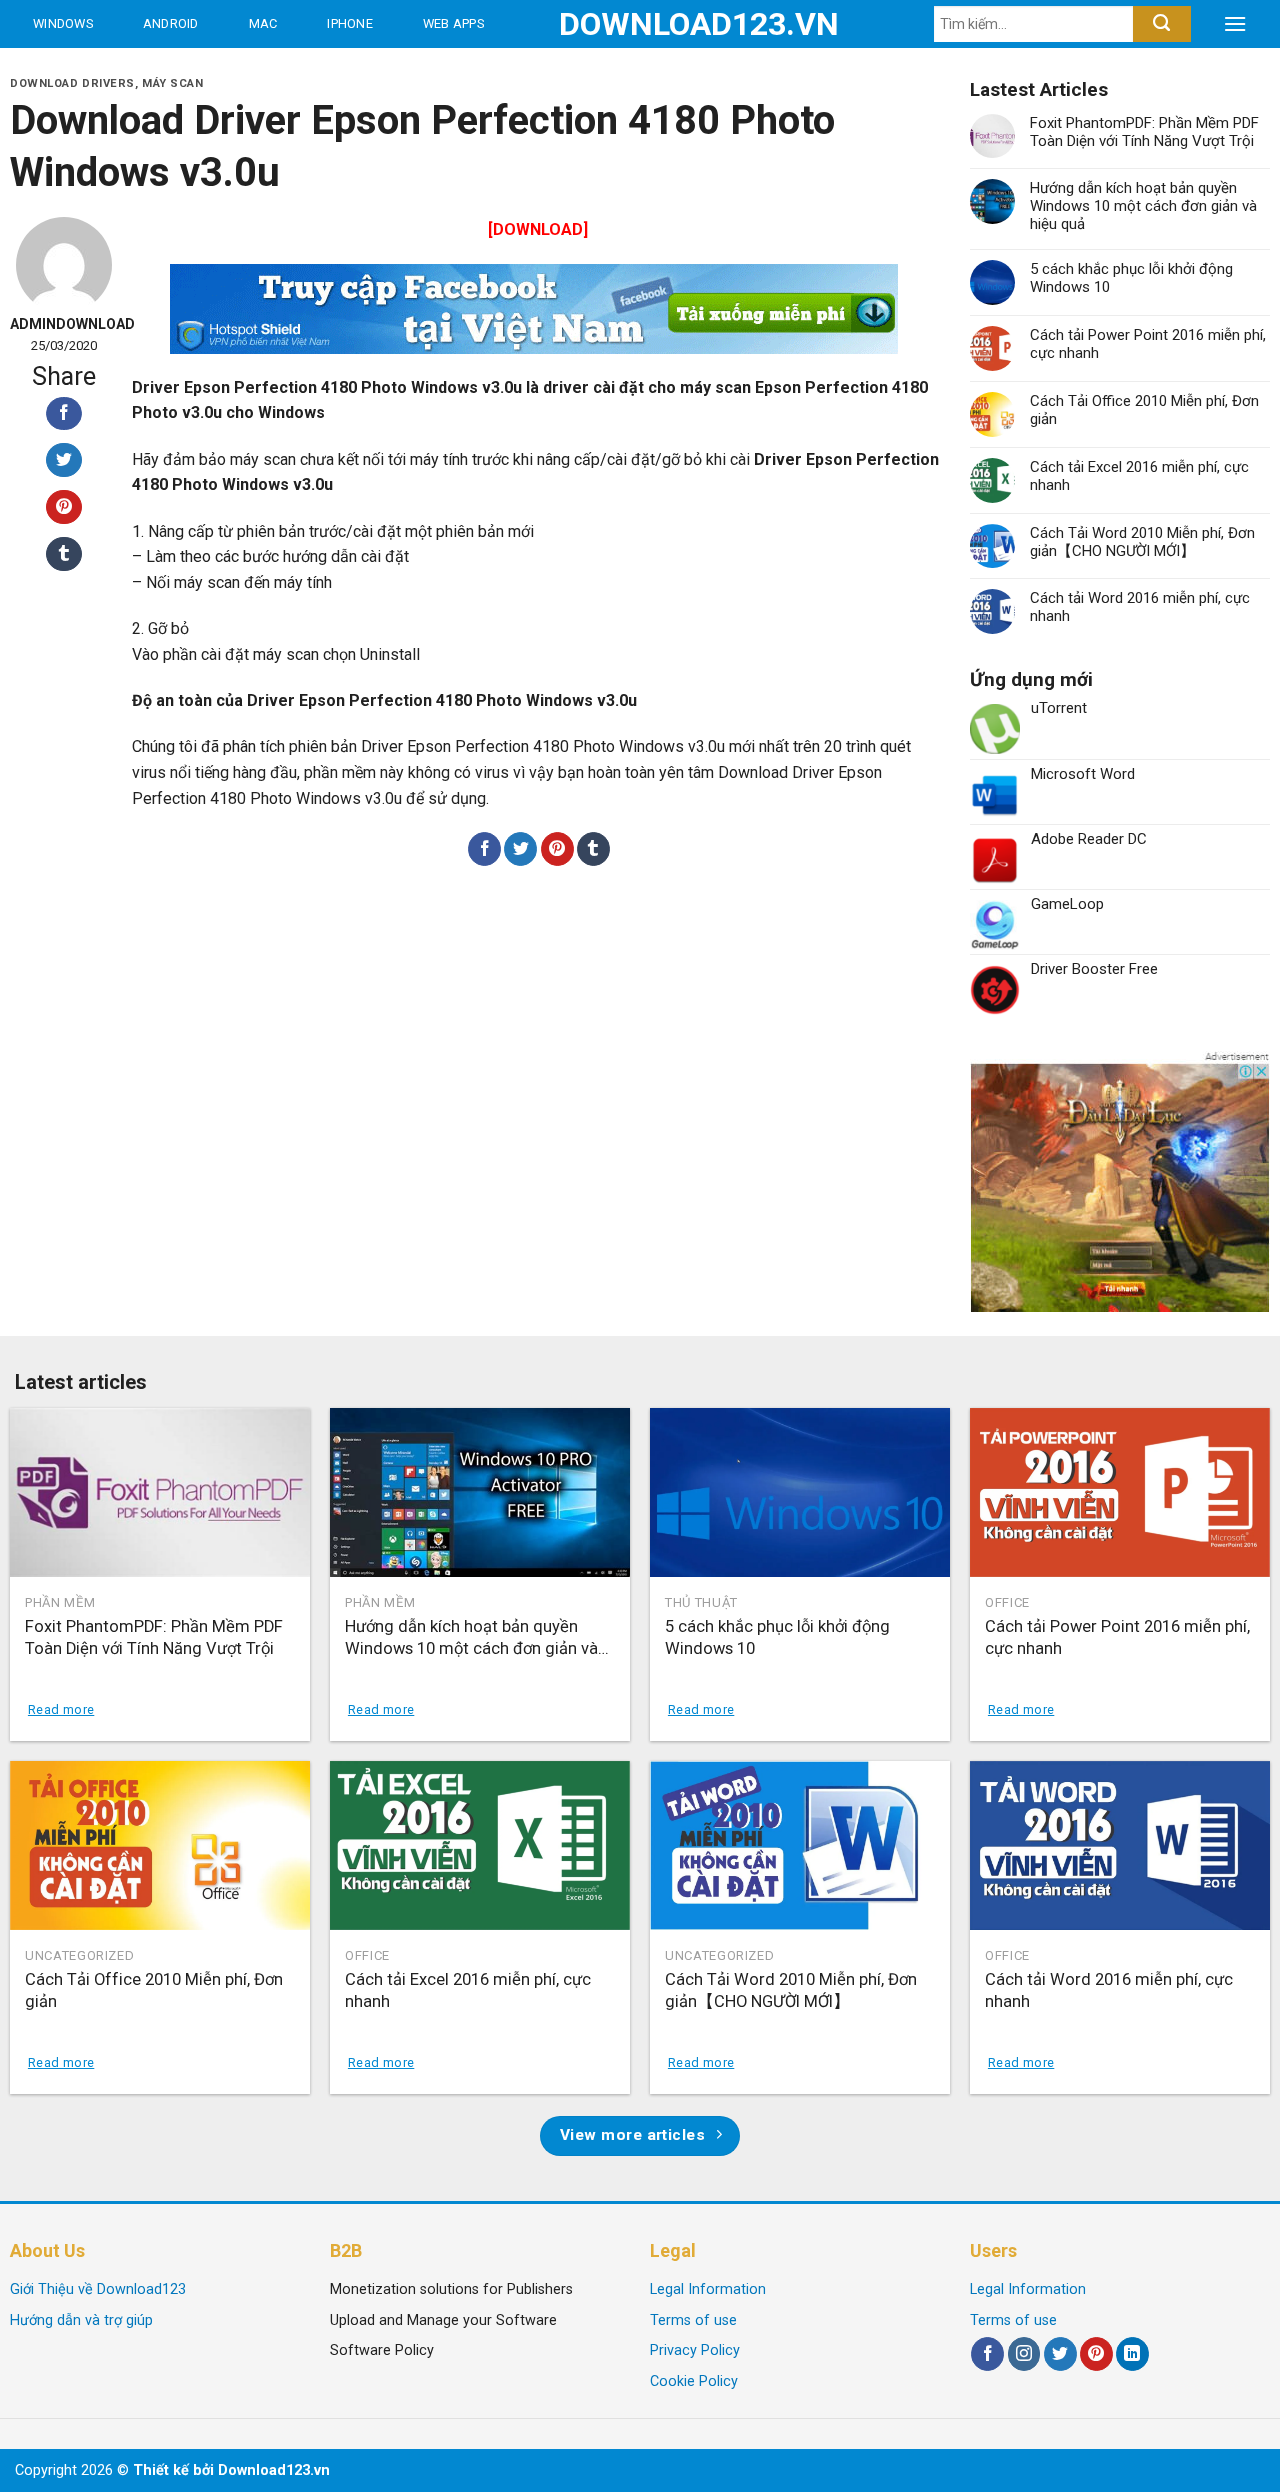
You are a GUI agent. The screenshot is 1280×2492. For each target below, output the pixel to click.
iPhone (350, 23)
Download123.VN (640, 24)
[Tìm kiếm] (1161, 24)
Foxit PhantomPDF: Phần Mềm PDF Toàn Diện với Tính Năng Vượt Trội (1144, 132)
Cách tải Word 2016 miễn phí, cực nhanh (1140, 607)
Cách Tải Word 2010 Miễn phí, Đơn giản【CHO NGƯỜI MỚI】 (1142, 542)
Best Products (88, 71)
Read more (61, 1709)
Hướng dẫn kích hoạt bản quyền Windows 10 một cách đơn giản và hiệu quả (1143, 206)
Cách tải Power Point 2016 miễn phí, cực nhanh (1148, 344)
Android (171, 23)
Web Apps (453, 23)
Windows (63, 23)
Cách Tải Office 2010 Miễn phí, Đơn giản (1144, 410)
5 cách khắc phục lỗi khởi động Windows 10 (1131, 278)
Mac (263, 23)
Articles (240, 71)
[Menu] (1235, 24)
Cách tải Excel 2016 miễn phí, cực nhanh (1139, 476)
